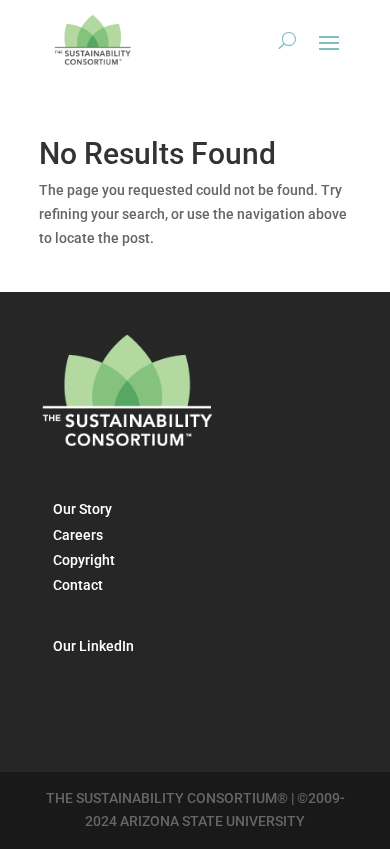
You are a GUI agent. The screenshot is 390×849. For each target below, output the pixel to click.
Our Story (82, 509)
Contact (78, 585)
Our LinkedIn (93, 646)
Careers (78, 535)
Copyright (84, 560)
